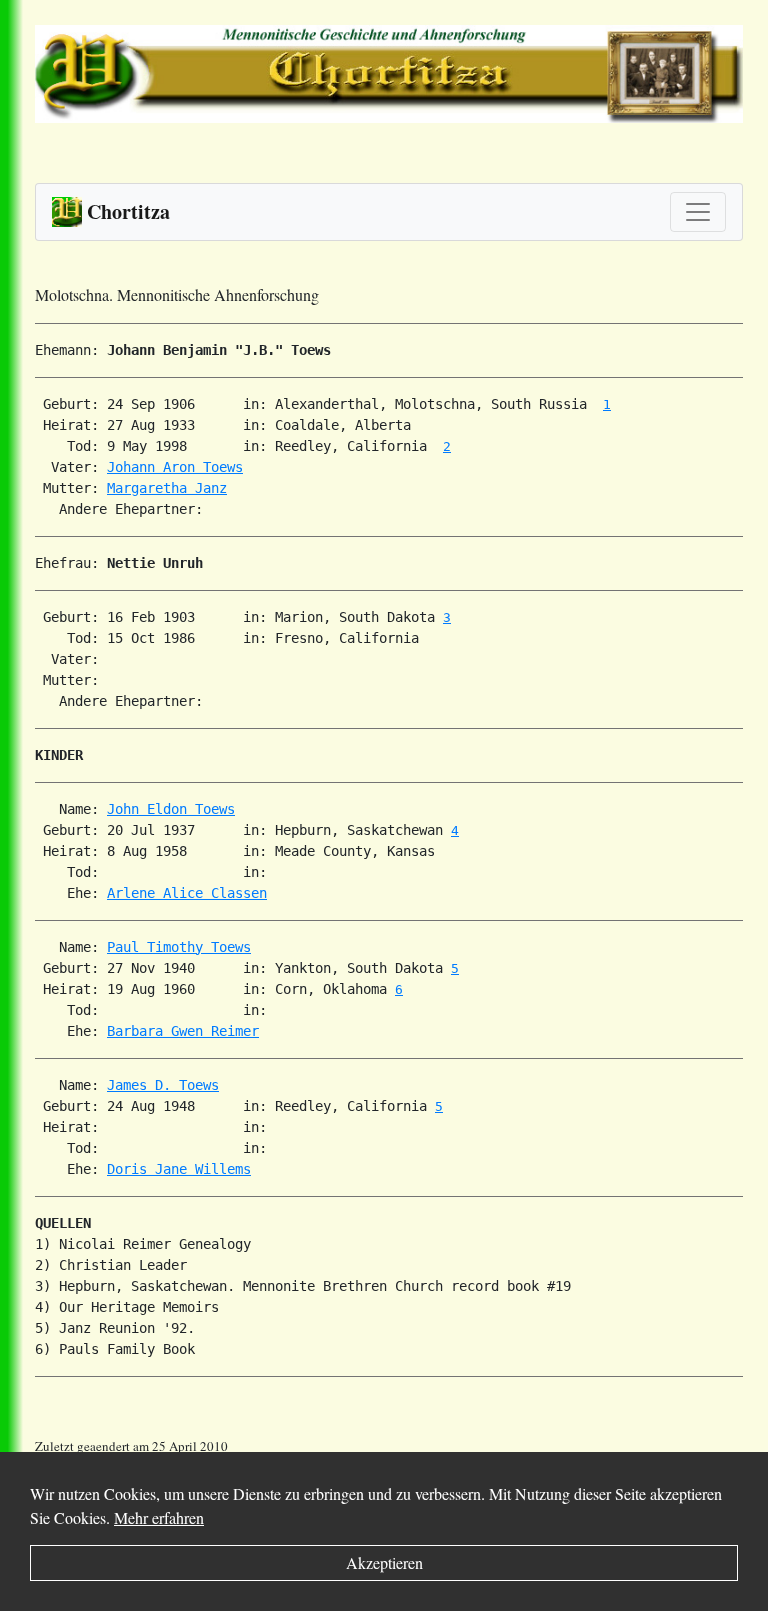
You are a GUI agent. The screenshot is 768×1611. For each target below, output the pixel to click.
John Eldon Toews (171, 809)
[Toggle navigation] (698, 212)
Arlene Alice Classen (187, 893)
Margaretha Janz (167, 488)
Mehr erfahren (159, 1517)
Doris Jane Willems (179, 1169)
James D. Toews (163, 1085)
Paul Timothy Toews (179, 947)
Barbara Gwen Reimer (183, 1031)
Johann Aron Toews (175, 467)
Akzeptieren (384, 1562)
